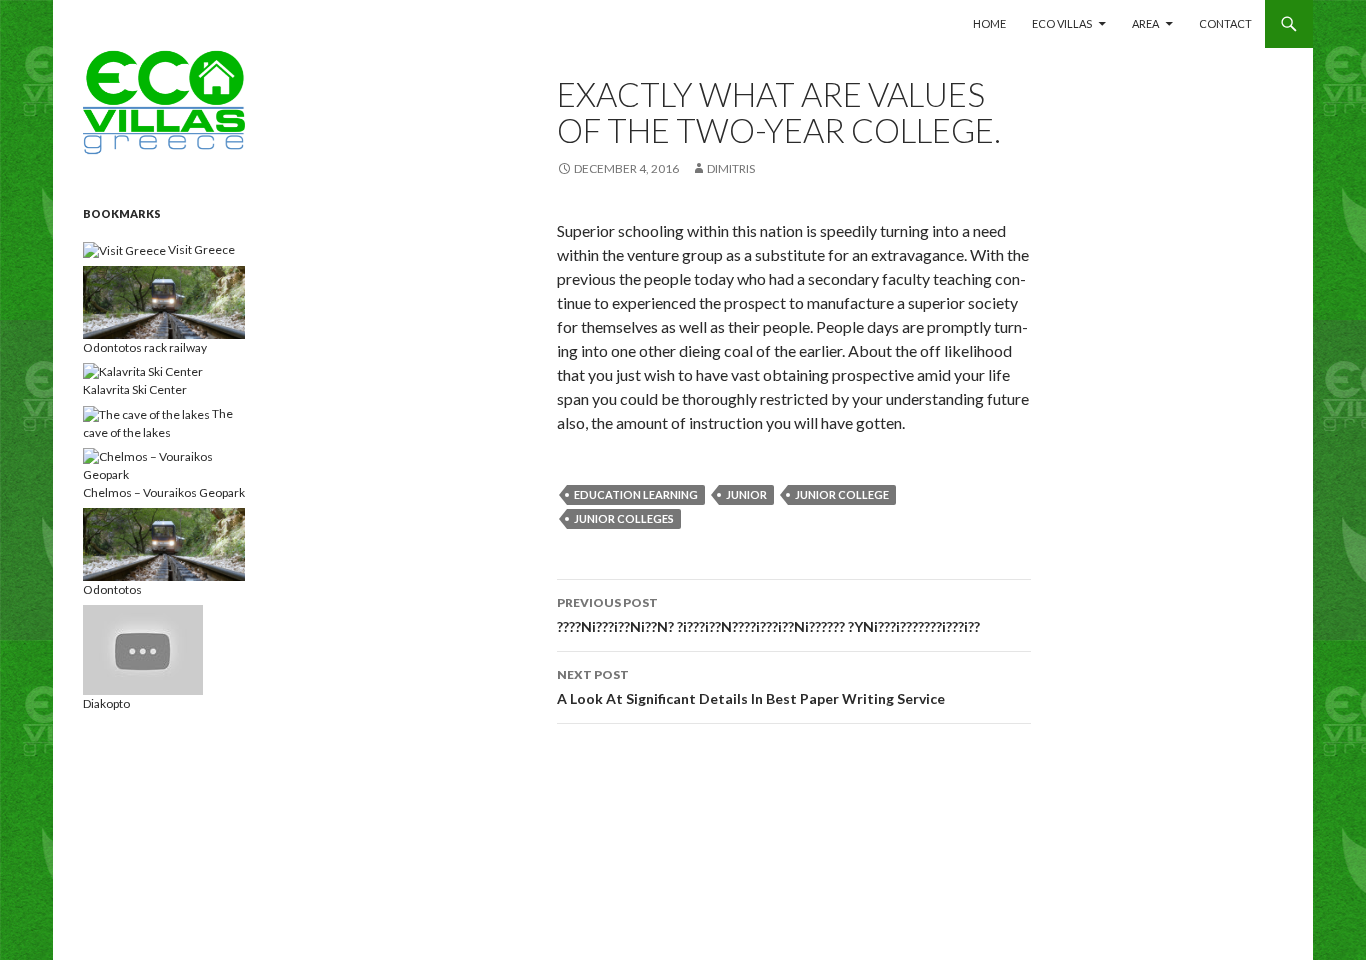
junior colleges (624, 518)
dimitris (731, 168)
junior (746, 494)
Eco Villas (1062, 23)
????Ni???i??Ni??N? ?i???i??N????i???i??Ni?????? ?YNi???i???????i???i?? (768, 615)
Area (1145, 23)
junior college (842, 494)
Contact (1225, 23)
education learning (636, 494)
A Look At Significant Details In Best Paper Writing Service (751, 687)
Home (989, 23)
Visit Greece (200, 249)
